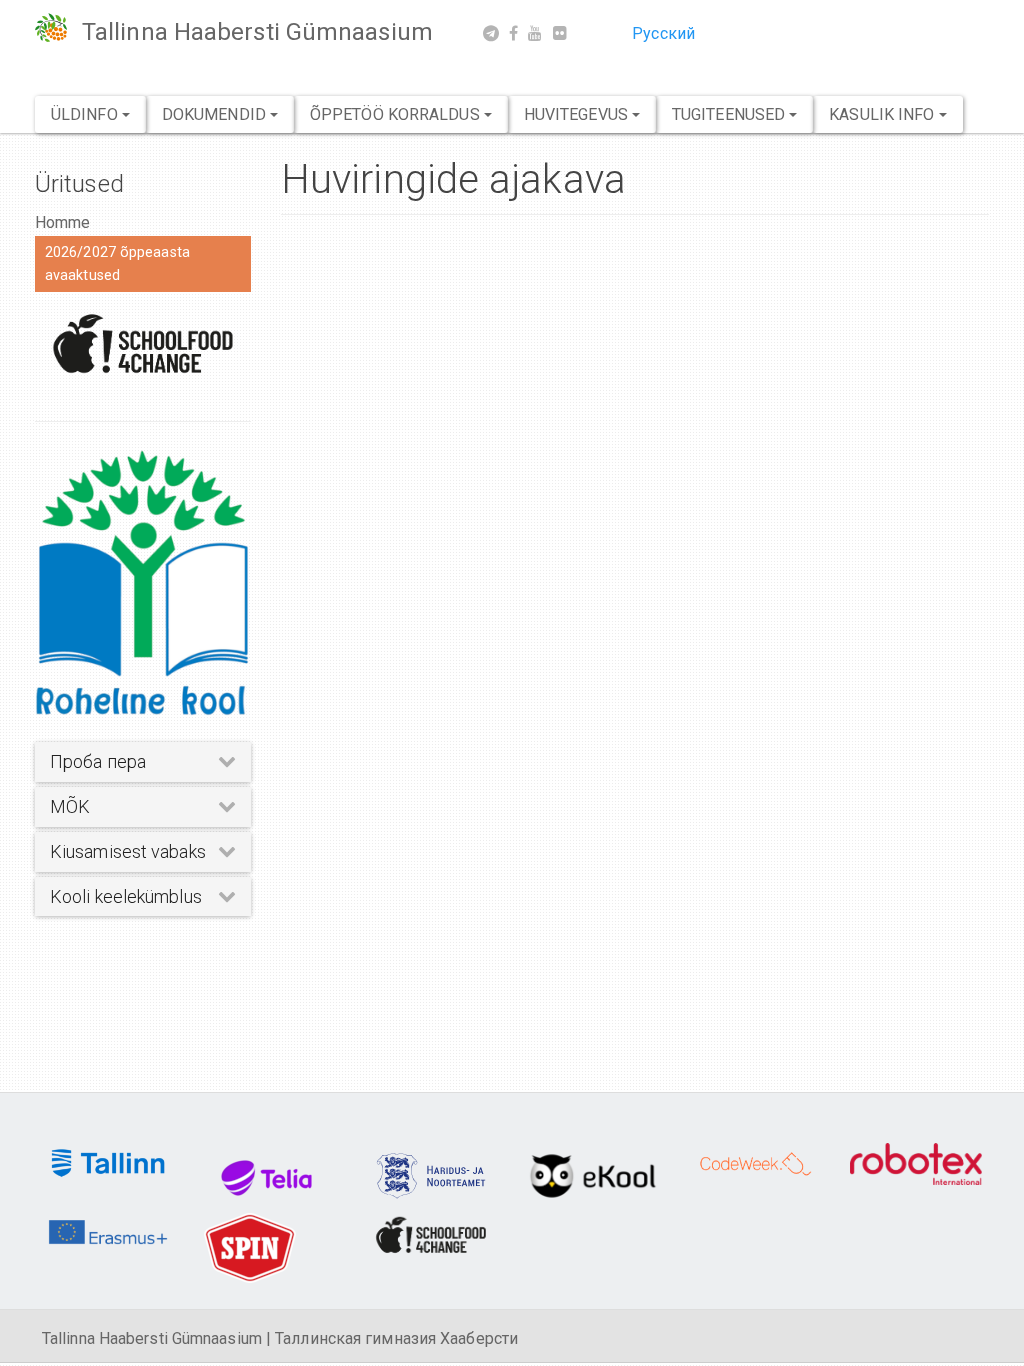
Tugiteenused (730, 114)
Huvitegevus (578, 114)
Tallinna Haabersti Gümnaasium (257, 32)
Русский (663, 33)
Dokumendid (216, 114)
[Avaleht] (58, 27)
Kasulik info (883, 114)
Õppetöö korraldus (397, 114)
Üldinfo (86, 114)
